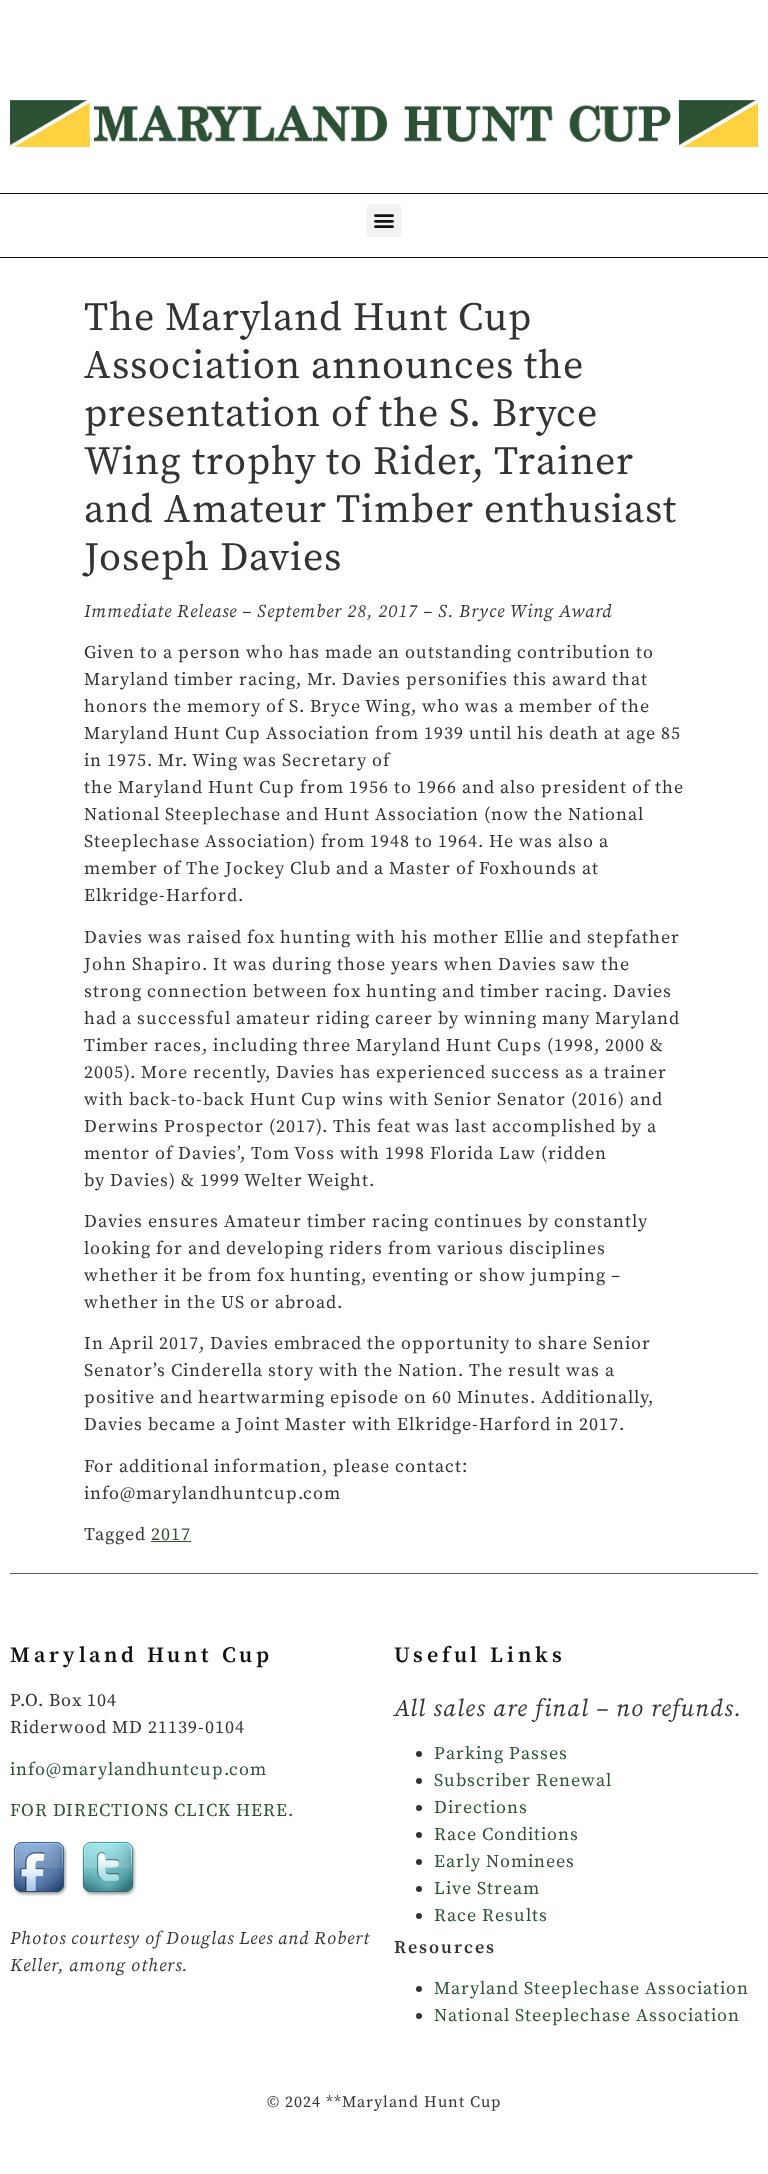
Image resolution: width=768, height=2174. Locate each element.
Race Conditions (506, 1834)
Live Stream (487, 1888)
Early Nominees (504, 1861)
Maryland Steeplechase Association (591, 1988)
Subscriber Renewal (523, 1780)
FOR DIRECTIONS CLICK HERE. (152, 1810)
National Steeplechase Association (587, 2015)
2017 (171, 1534)
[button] (384, 220)
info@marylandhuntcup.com (138, 1769)
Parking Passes (501, 1753)
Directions (481, 1807)
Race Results (491, 1915)
